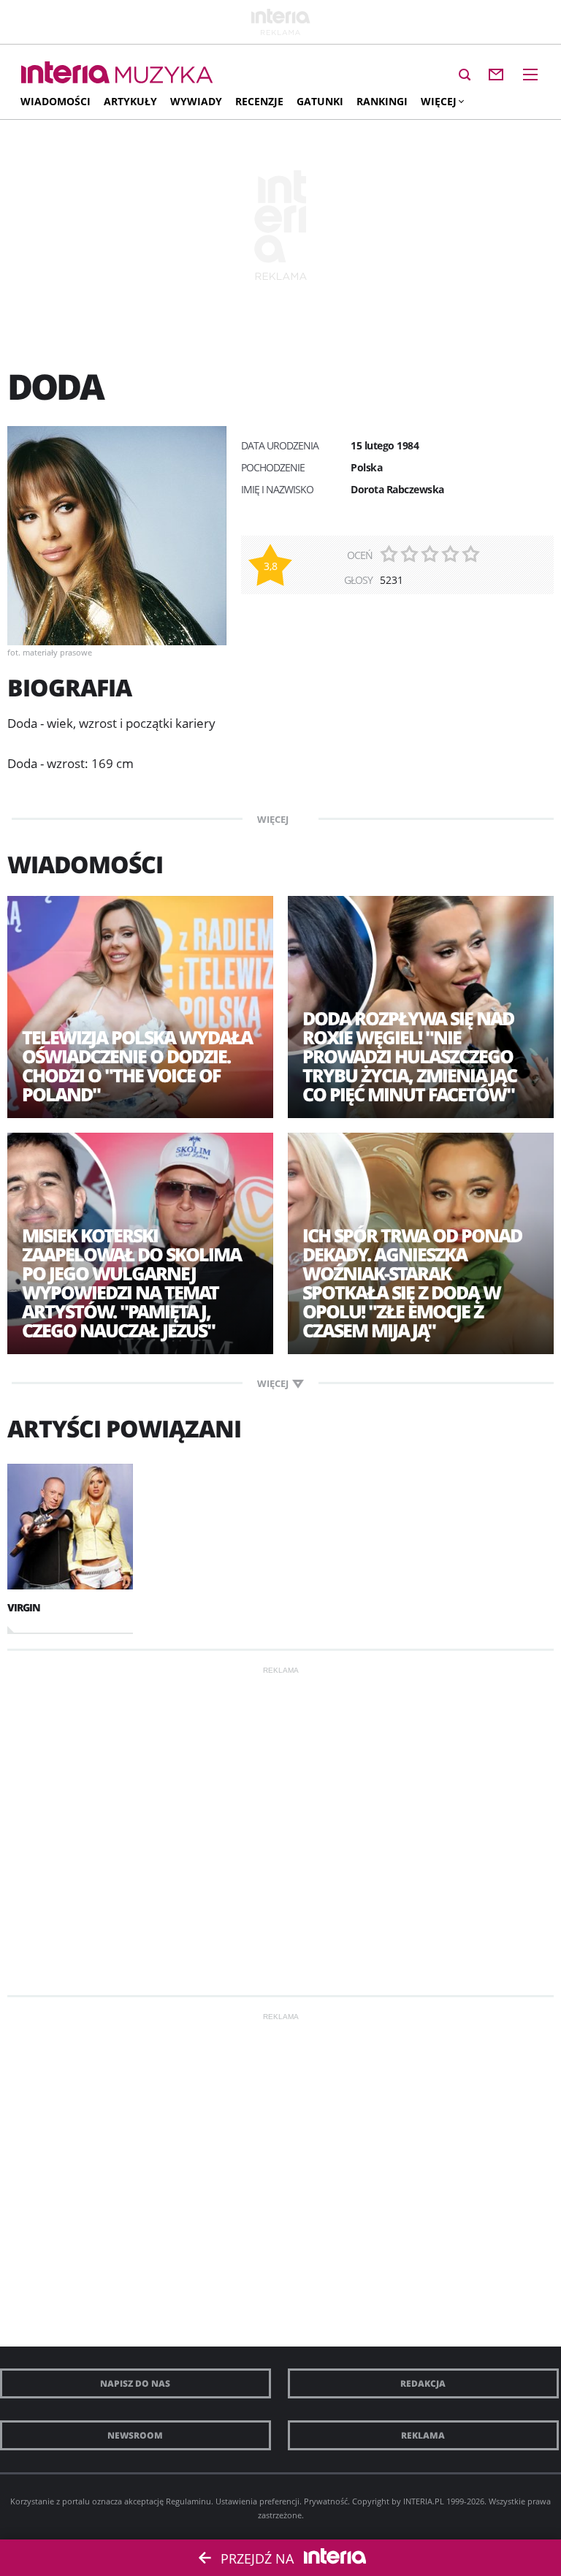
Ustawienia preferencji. (259, 2501)
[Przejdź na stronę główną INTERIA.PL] (65, 73)
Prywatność (326, 2501)
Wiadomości (56, 101)
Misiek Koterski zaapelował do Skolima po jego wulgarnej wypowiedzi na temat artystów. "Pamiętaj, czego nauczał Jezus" (131, 1283)
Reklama (423, 2435)
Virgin (24, 1607)
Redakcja (423, 2383)
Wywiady (196, 101)
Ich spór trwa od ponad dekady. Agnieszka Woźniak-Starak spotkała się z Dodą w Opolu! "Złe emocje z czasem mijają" (412, 1283)
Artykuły (130, 101)
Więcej (439, 101)
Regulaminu (188, 2501)
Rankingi (382, 101)
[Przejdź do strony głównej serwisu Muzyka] (164, 76)
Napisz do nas (135, 2383)
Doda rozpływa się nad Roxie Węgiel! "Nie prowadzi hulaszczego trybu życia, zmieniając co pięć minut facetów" (409, 1056)
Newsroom (135, 2435)
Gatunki (320, 101)
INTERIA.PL (424, 2501)
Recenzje (259, 101)
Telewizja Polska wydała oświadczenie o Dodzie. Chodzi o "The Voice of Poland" (137, 1065)
